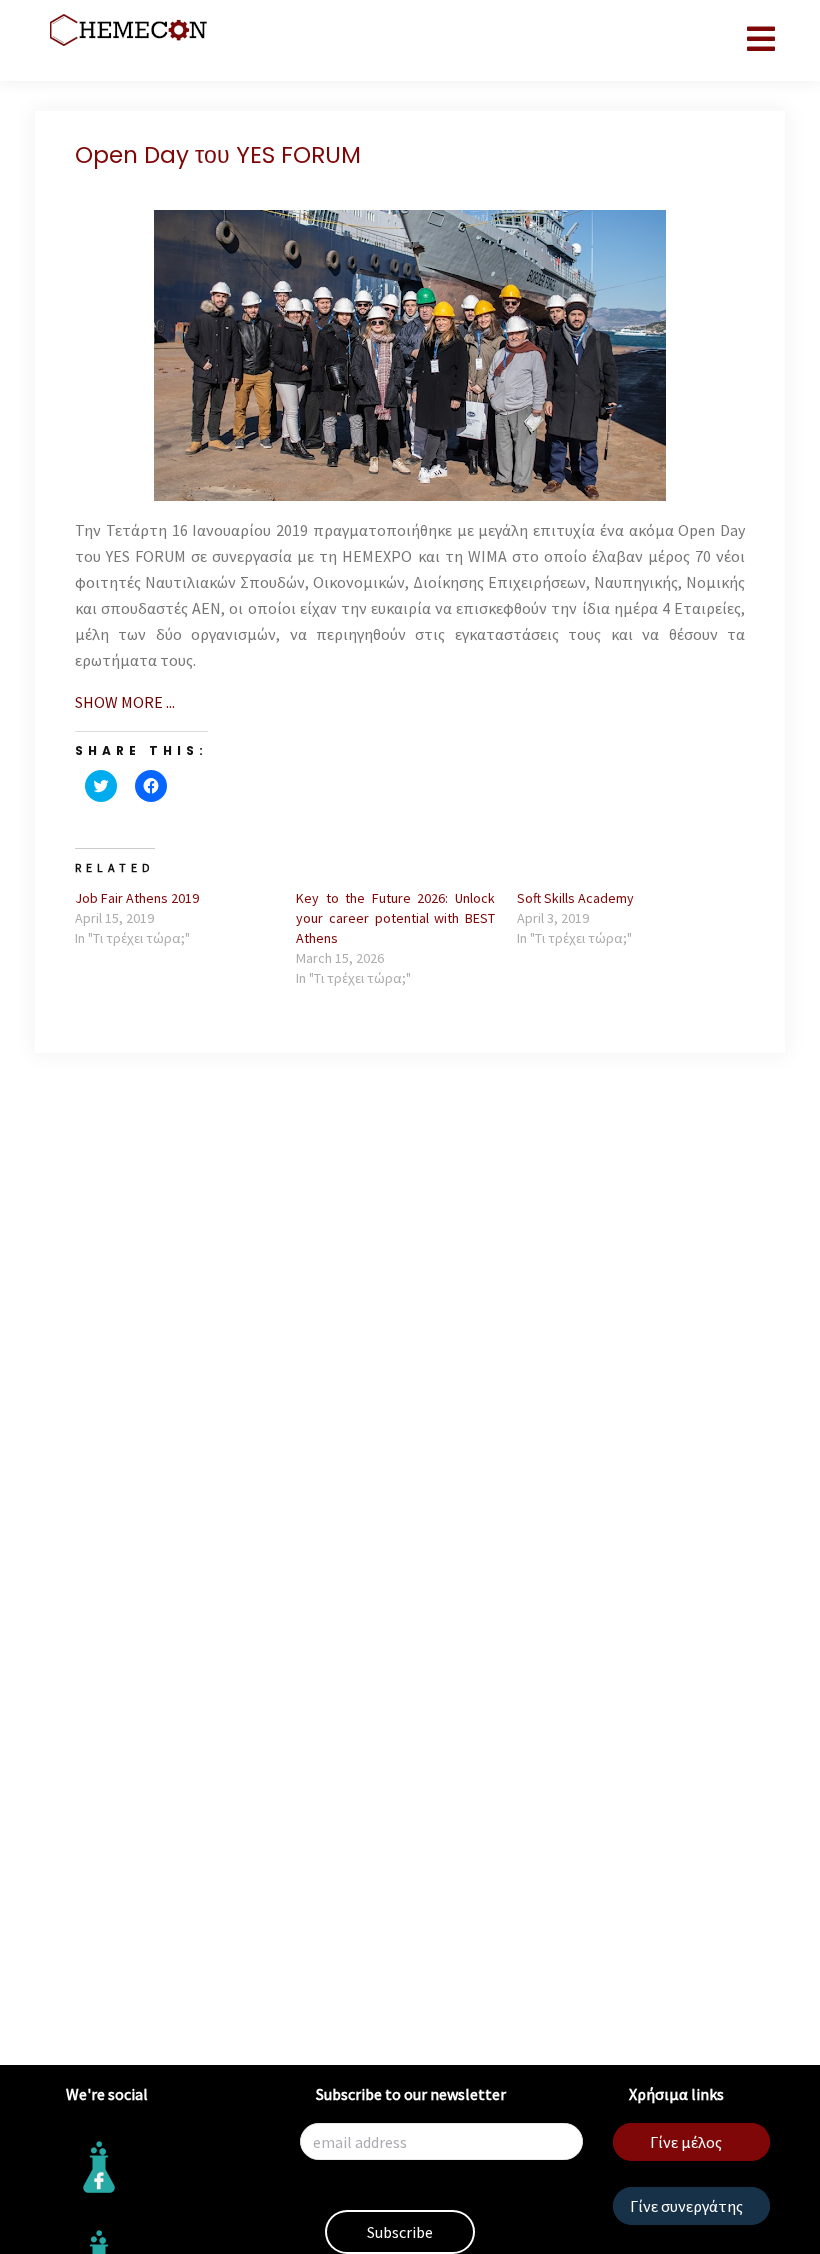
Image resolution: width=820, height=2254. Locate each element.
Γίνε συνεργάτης (686, 2206)
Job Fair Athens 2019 (137, 898)
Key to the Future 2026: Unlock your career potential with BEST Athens (395, 918)
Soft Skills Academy (575, 898)
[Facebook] (160, 2167)
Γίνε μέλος (686, 2142)
